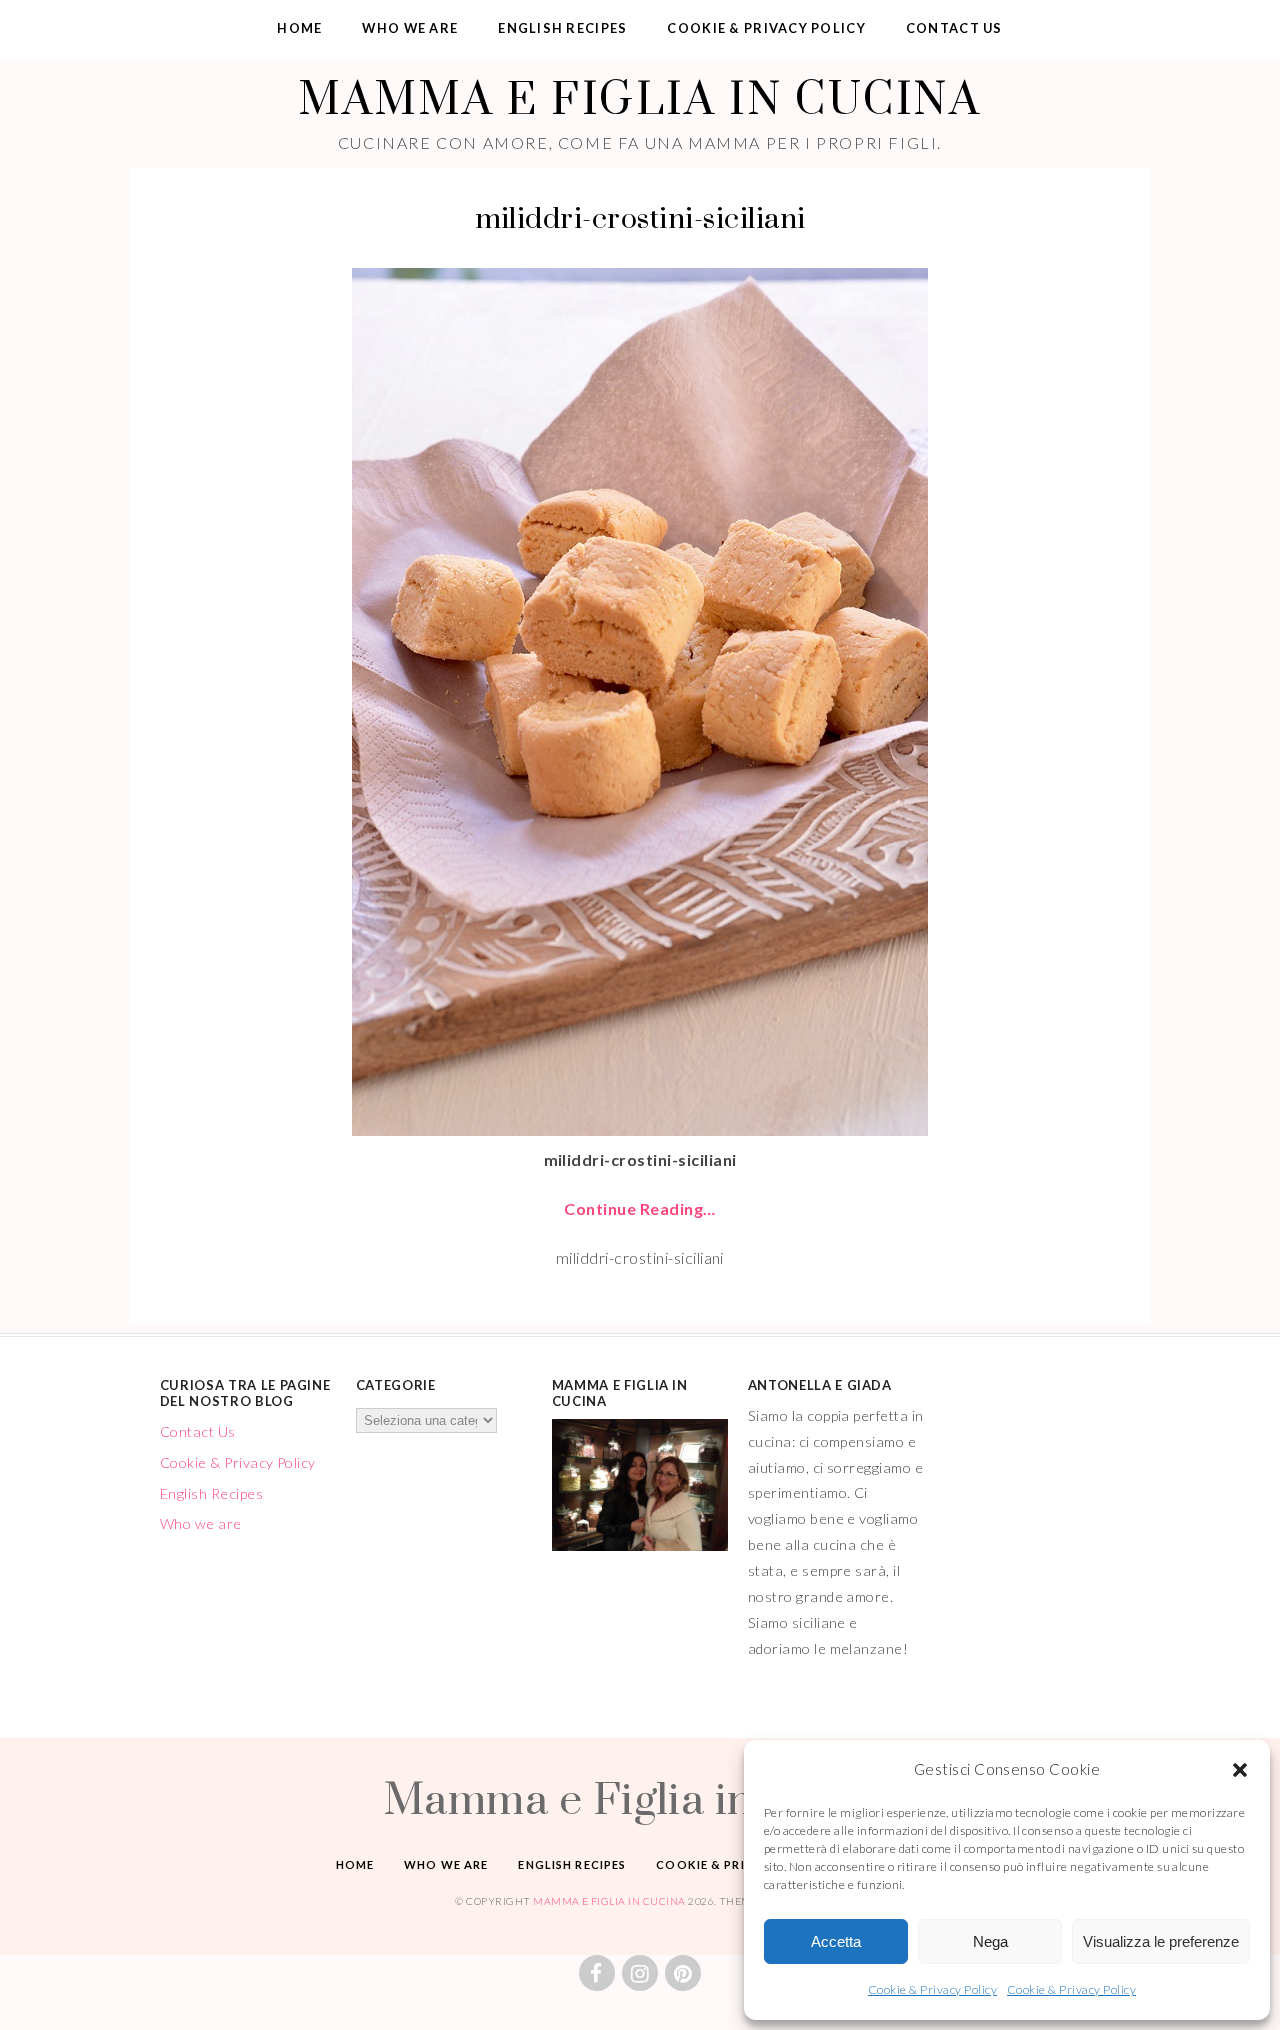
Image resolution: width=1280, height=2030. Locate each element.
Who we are (410, 28)
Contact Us (954, 28)
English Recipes (562, 28)
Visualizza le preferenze (1161, 1941)
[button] (1240, 1770)
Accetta (836, 1941)
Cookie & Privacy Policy (932, 1989)
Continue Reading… (639, 1208)
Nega (990, 1941)
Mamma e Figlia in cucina (639, 97)
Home (299, 28)
